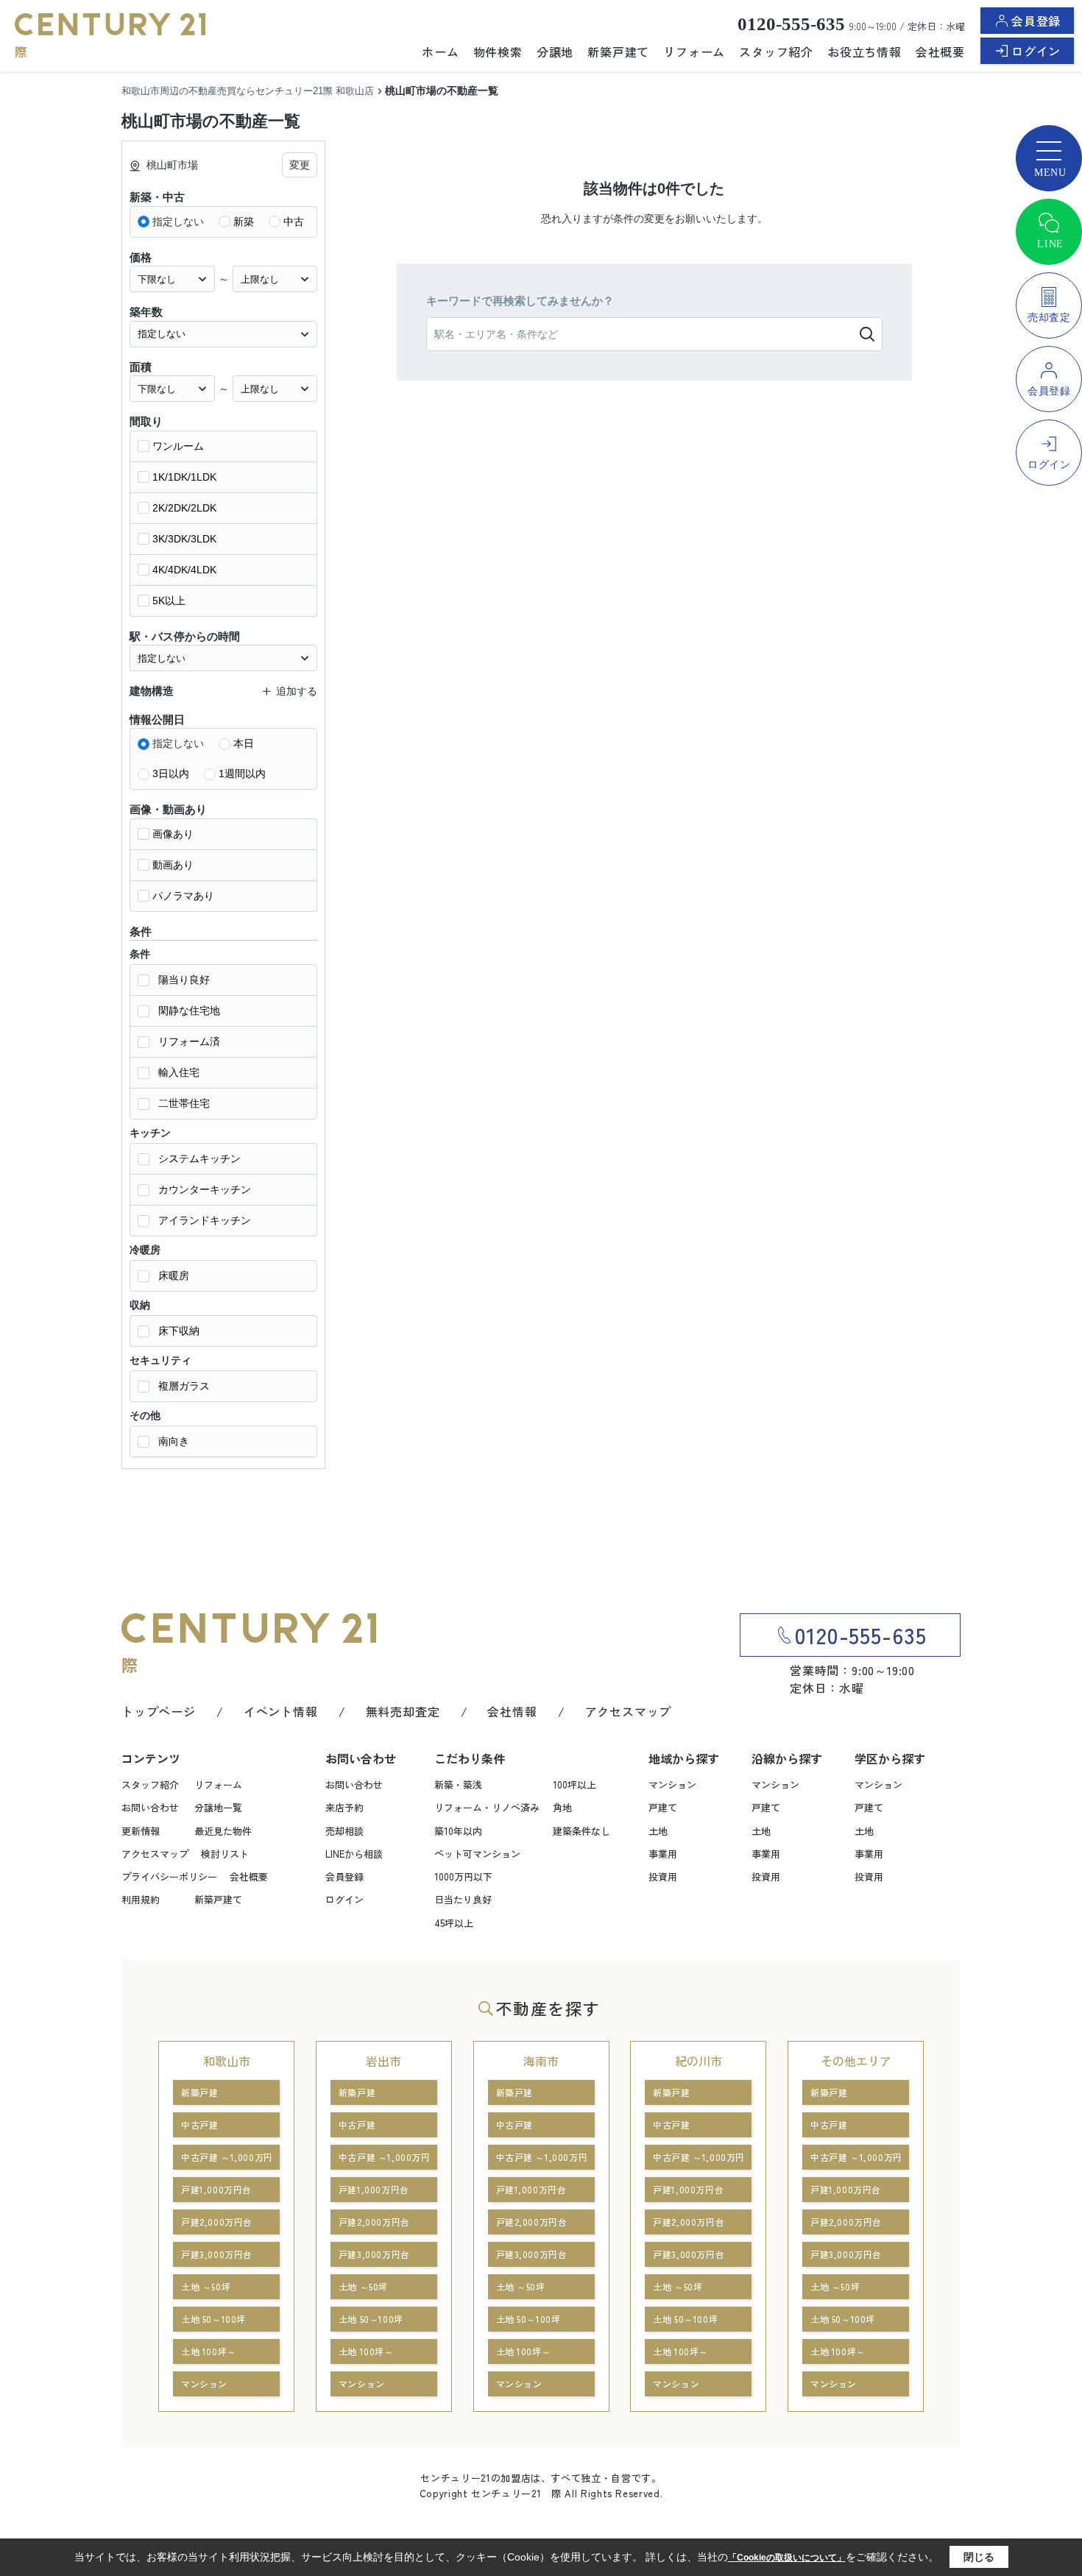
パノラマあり (183, 896)
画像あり (173, 834)
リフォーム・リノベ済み (487, 1807)
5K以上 (169, 601)
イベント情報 (281, 1711)
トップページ (159, 1711)
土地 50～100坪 (213, 2319)
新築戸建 (199, 2092)
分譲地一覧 (218, 1807)
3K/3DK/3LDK (184, 539)
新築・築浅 (458, 1784)
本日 (244, 743)
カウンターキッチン (205, 1189)
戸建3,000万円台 (217, 2254)
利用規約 (141, 1899)
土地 (658, 1831)
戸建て (663, 1807)
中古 (294, 222)
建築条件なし (581, 1831)
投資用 (663, 1876)
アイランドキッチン (205, 1220)
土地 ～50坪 (206, 2286)
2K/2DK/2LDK (184, 508)
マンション (672, 1784)
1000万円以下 (463, 1876)
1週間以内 (242, 774)
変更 (300, 165)
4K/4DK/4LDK (184, 570)
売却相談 (344, 1831)
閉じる (979, 2557)
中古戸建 (199, 2124)
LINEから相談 (354, 1854)
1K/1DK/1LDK (184, 477)
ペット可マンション (477, 1854)
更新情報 (141, 1831)
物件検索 (498, 52)
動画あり (173, 865)
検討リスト (225, 1854)
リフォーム (694, 52)
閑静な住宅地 (189, 1011)
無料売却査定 (403, 1711)
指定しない (178, 222)
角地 (562, 1807)
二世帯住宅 (184, 1103)
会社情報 (512, 1711)
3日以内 (171, 774)
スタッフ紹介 (776, 52)
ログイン (1036, 51)
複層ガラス (184, 1386)
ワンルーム (178, 446)
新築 (244, 222)
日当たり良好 (463, 1899)
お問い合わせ (150, 1807)
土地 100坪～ (209, 2351)
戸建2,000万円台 (217, 2222)
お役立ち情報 (864, 52)
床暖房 (174, 1275)
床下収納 (179, 1331)
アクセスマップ (629, 1711)
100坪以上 (574, 1784)
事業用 (663, 1854)
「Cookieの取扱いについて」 (787, 2558)
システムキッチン (199, 1158)
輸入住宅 (179, 1072)
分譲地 (555, 52)
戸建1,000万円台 (216, 2189)
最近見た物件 (223, 1831)
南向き (174, 1441)
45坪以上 (454, 1923)
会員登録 (1036, 21)
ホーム (440, 52)
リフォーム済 (189, 1041)
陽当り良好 (184, 980)
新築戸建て (618, 52)
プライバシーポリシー (169, 1876)
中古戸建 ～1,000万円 (227, 2157)
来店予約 (344, 1807)
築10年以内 (458, 1831)
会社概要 (940, 52)
